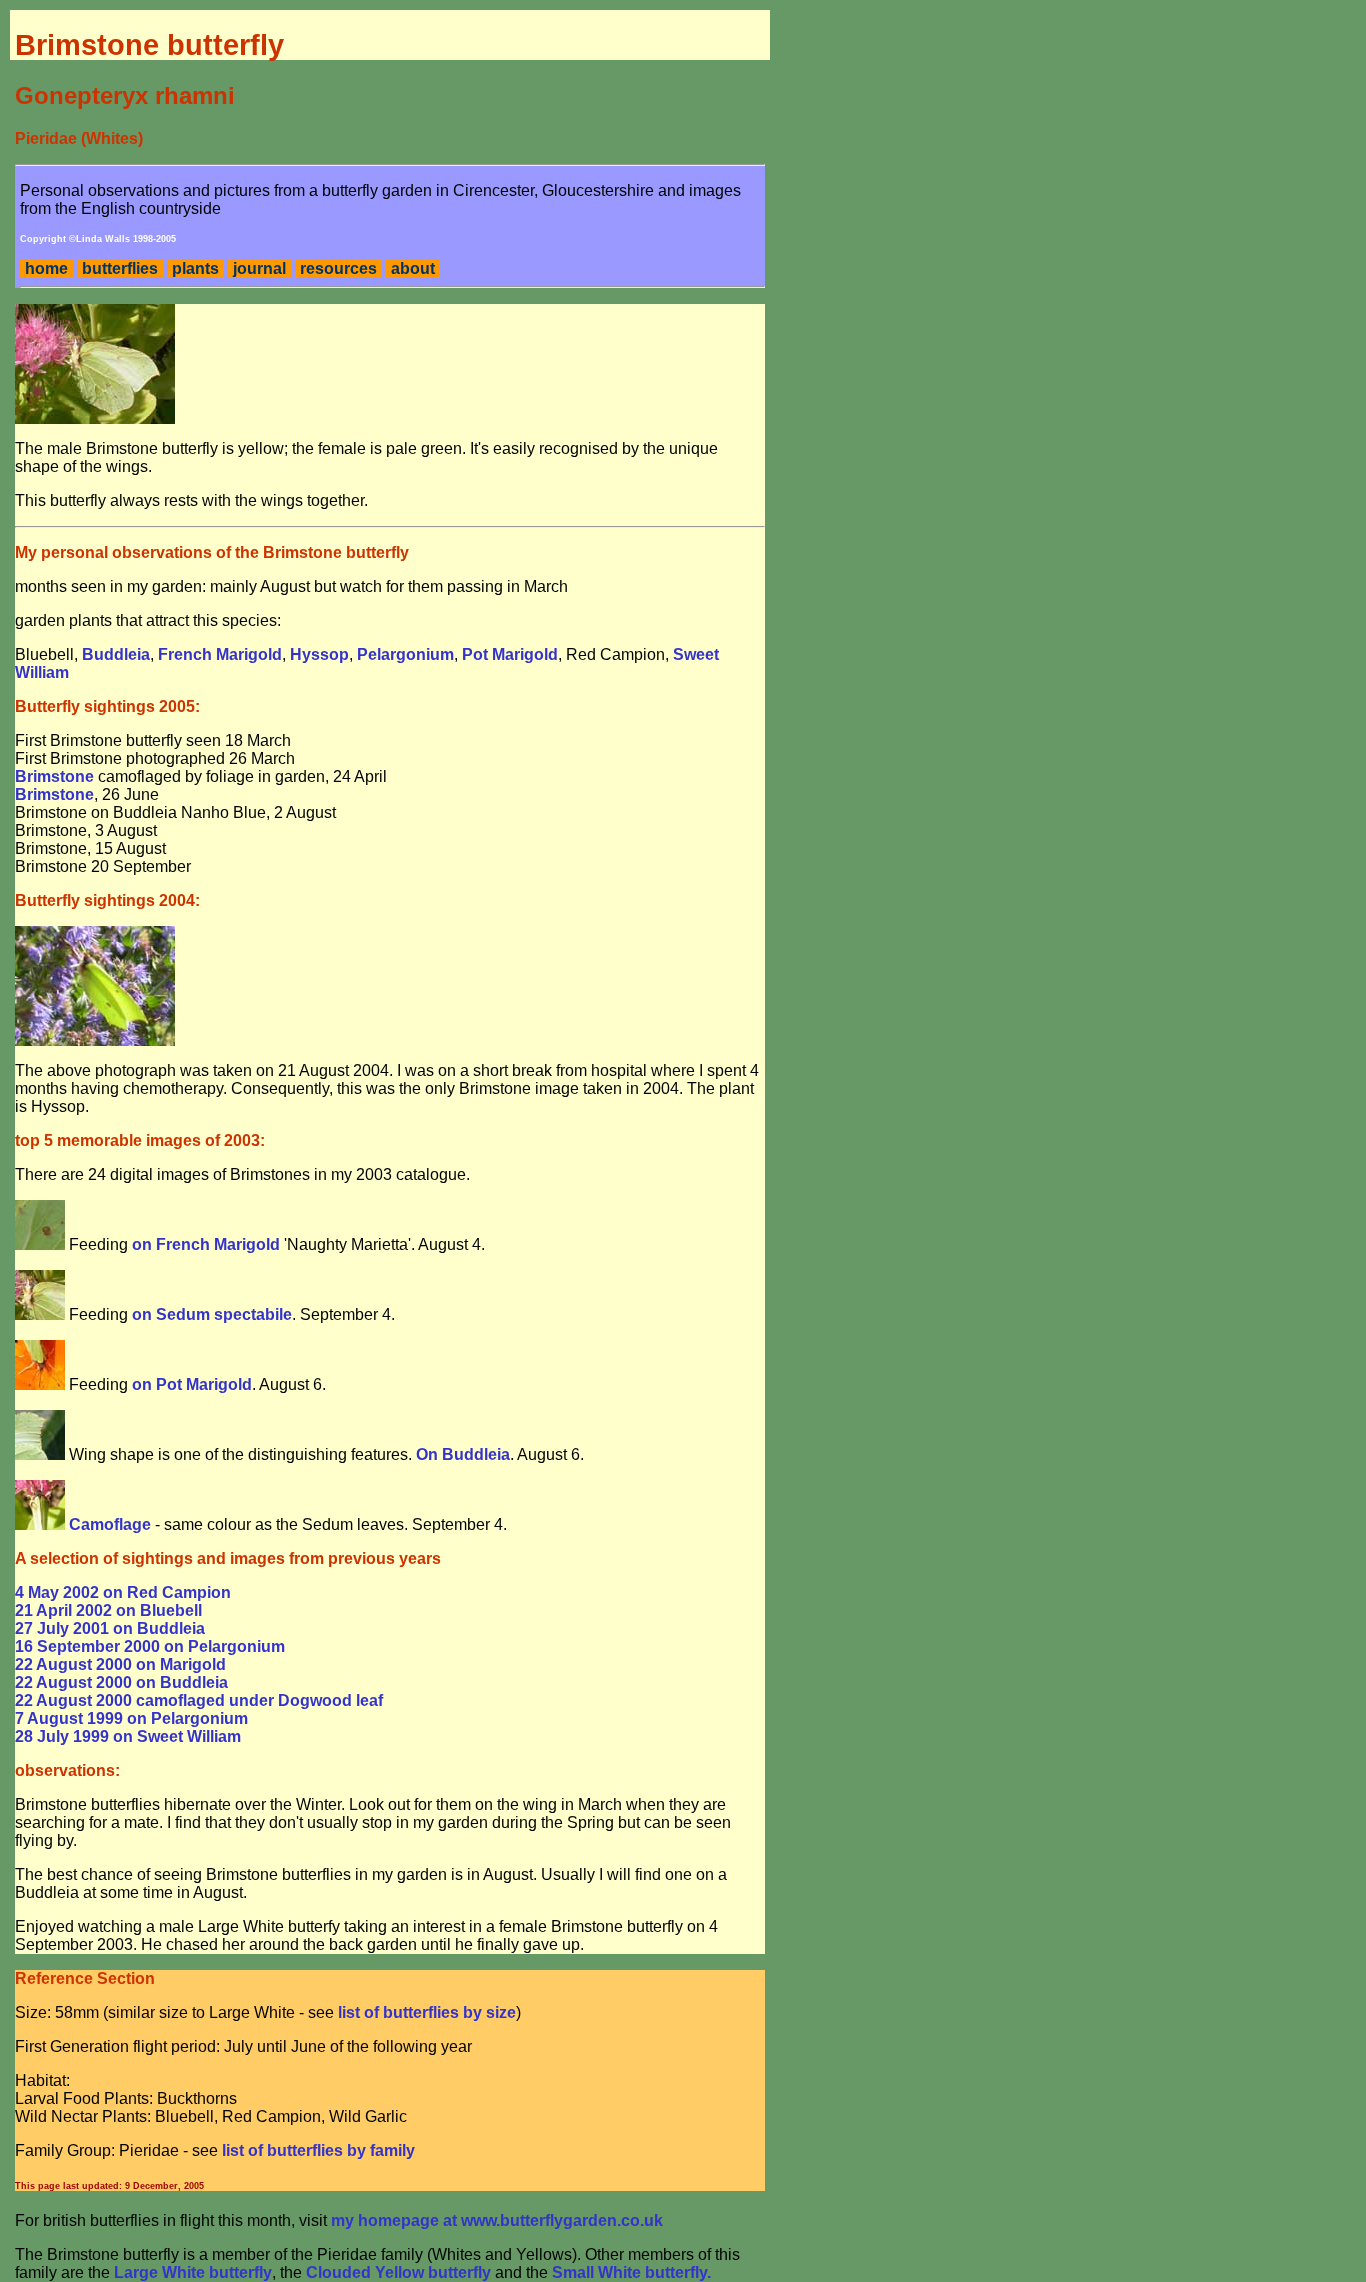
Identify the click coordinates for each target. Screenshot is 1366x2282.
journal (259, 268)
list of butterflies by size (427, 2012)
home (46, 268)
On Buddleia (463, 1454)
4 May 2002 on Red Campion (123, 1592)
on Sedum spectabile (212, 1314)
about (413, 268)
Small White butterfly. (631, 2272)
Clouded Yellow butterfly (398, 2272)
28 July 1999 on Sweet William (128, 1736)
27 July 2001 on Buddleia (110, 1628)
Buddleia (116, 654)
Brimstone (54, 776)
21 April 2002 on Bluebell (108, 1610)
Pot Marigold (510, 654)
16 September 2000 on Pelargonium (150, 1646)
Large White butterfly (193, 2272)
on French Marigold (206, 1244)
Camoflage (110, 1524)
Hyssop (319, 654)
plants (195, 268)
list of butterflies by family (318, 2150)
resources (338, 268)
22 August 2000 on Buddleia (121, 1682)
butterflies (120, 268)
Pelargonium (405, 654)
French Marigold (220, 654)
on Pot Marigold (192, 1384)
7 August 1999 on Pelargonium (131, 1718)
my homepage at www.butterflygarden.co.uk (497, 2220)
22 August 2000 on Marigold (120, 1664)
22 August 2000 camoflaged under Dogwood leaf (199, 1700)
